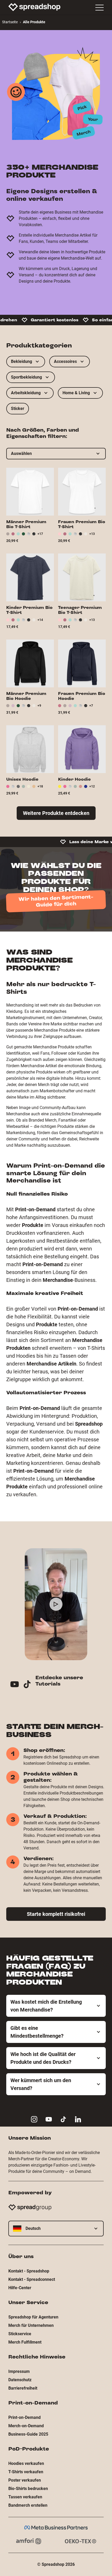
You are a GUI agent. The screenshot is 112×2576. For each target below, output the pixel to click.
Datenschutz (20, 2380)
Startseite (10, 22)
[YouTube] (17, 1685)
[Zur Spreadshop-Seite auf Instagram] (34, 2119)
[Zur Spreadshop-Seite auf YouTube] (49, 2119)
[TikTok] (29, 1685)
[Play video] (56, 1604)
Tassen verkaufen (25, 2497)
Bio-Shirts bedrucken (28, 2489)
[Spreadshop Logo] (34, 7)
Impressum (19, 2371)
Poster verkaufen (25, 2480)
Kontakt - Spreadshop (29, 2271)
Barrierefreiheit (23, 2388)
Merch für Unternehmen (31, 2325)
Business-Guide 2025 (28, 2434)
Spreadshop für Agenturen (33, 2317)
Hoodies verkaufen (26, 2463)
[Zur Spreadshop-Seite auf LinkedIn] (78, 2119)
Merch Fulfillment (25, 2342)
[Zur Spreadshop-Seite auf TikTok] (63, 2119)
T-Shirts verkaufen (26, 2472)
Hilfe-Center (20, 2288)
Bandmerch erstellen (28, 2505)
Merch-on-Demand (26, 2426)
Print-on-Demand (24, 2417)
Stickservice (20, 2334)
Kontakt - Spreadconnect (32, 2279)
